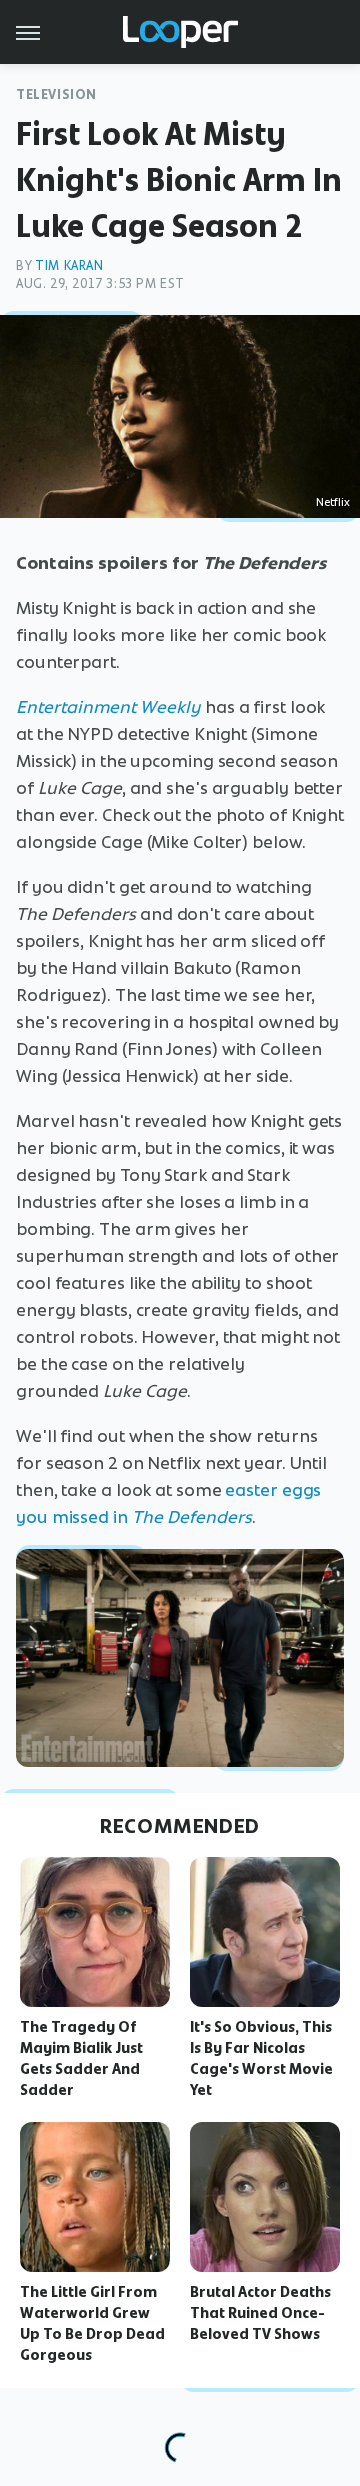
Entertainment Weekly (108, 707)
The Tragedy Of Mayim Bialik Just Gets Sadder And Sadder (81, 2058)
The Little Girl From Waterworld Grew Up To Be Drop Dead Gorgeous (92, 2323)
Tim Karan (69, 265)
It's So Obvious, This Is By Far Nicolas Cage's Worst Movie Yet (261, 2058)
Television (56, 94)
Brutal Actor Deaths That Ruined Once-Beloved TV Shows (260, 2313)
